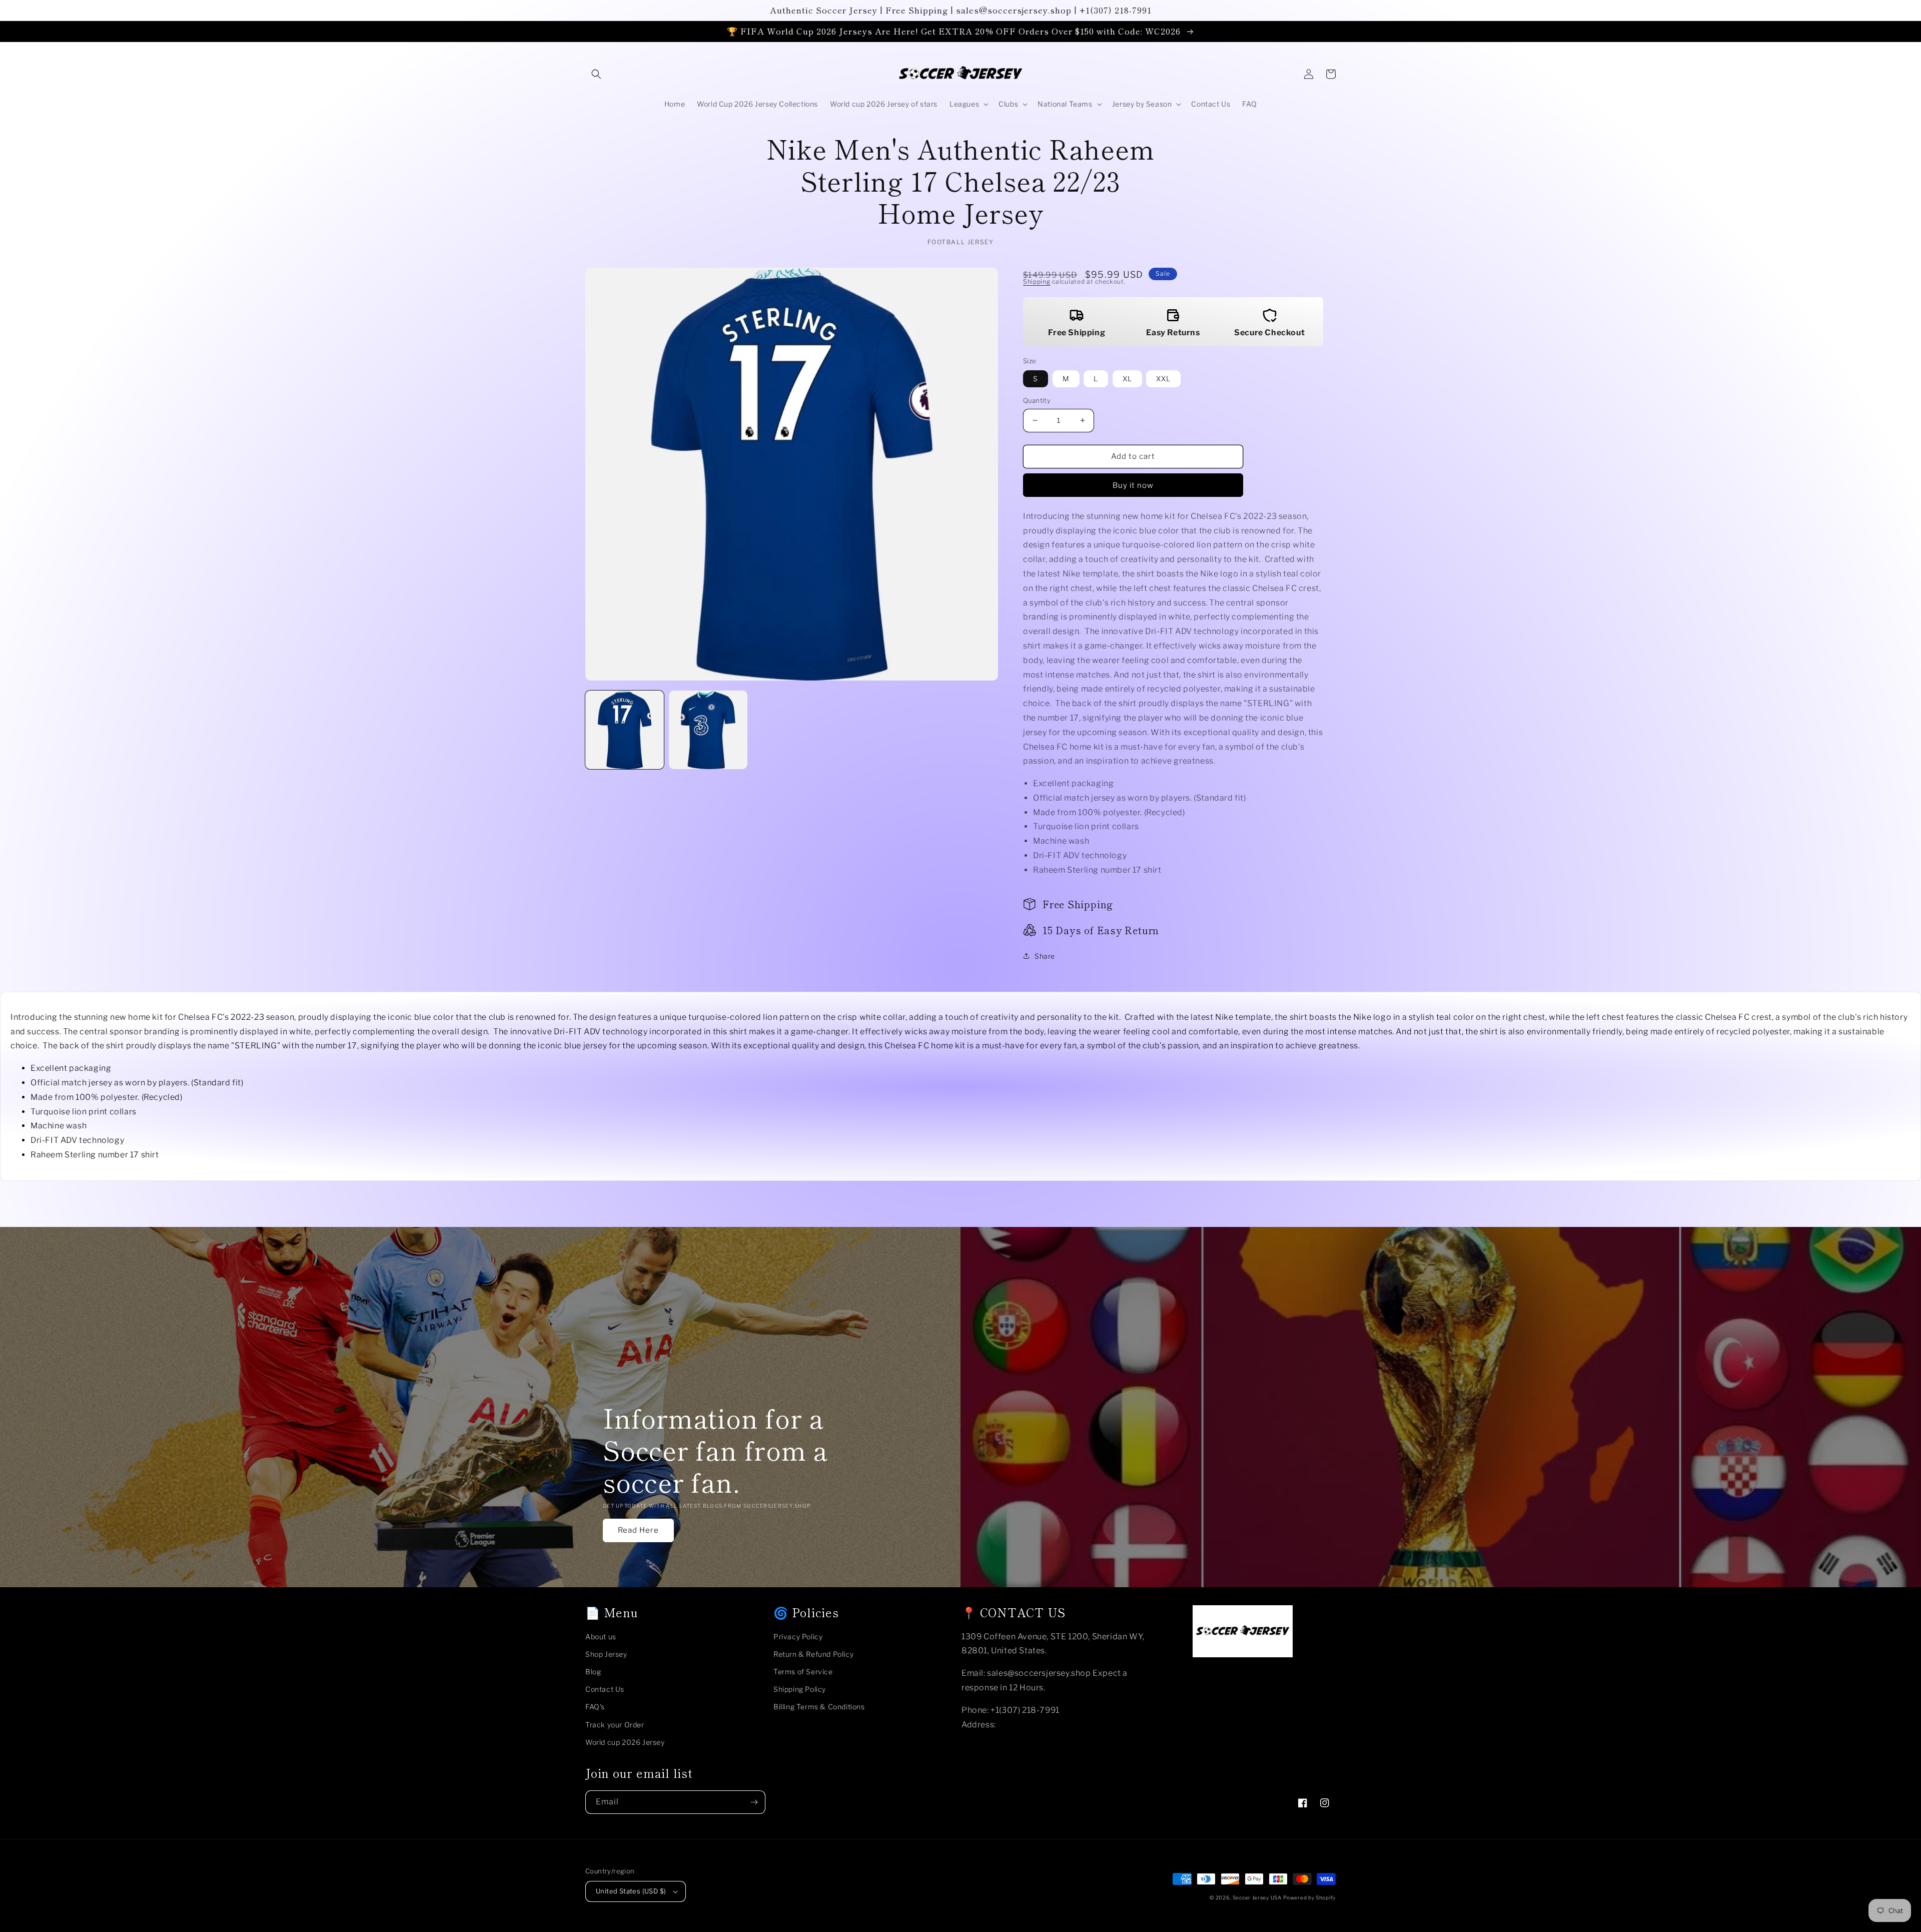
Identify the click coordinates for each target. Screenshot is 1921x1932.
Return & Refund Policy (813, 1654)
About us (601, 1637)
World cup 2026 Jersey (625, 1742)
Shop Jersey (606, 1654)
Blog (593, 1672)
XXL (1163, 379)
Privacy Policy (798, 1637)
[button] (596, 74)
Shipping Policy (800, 1689)
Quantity (1037, 400)
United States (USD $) (631, 1891)
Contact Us (605, 1689)
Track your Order (615, 1725)
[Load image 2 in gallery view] (708, 730)
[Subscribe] (754, 1802)
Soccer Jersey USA (1257, 1897)
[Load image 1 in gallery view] (625, 730)
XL (1127, 379)
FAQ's (595, 1707)
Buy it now (1133, 485)
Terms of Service (803, 1672)
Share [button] (1045, 956)
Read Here (638, 1530)
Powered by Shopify (1309, 1897)
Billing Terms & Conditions (819, 1707)
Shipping (1037, 281)
